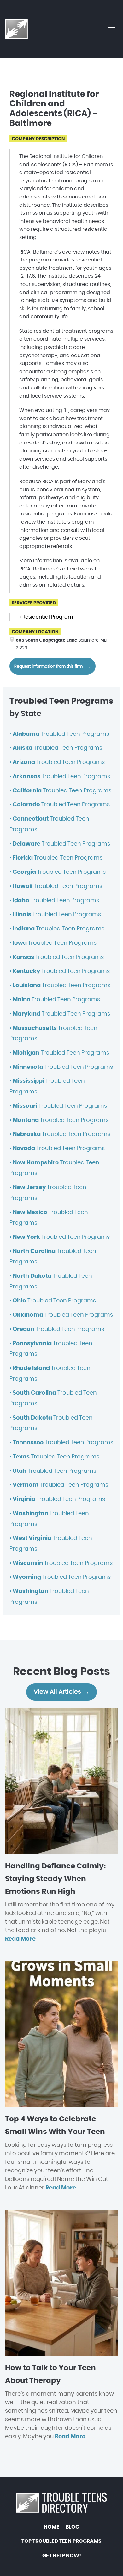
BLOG (72, 2527)
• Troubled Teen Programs (59, 734)
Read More (20, 1939)
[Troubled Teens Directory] (17, 29)
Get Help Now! (62, 2556)
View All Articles (57, 1692)
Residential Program (48, 617)
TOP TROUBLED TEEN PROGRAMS (61, 2541)
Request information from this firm (48, 667)
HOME (52, 2527)
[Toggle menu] (112, 29)
